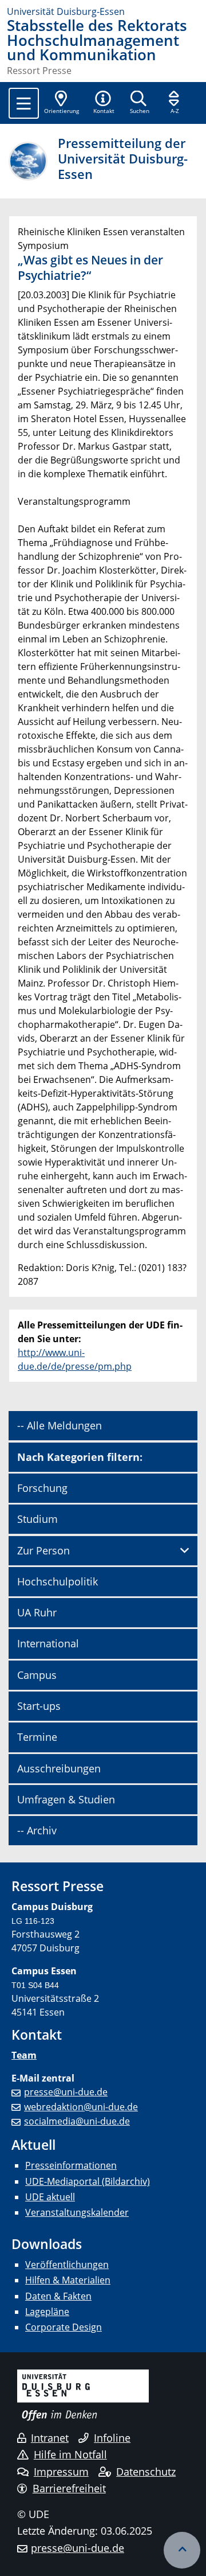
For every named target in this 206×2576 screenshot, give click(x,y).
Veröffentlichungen (67, 2265)
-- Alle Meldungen (60, 1425)
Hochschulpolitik (58, 1581)
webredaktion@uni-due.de (81, 2107)
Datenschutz (146, 2472)
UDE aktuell (50, 2197)
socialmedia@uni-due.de (77, 2121)
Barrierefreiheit (69, 2488)
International (48, 1643)
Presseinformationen (71, 2165)
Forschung (42, 1488)
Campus (37, 1675)
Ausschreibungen (59, 1768)
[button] (104, 103)
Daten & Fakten (58, 2296)
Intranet (50, 2438)
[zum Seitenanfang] (182, 2550)
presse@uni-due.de (66, 2092)
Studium (37, 1519)
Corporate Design (64, 2327)
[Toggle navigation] (24, 103)
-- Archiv (37, 1830)
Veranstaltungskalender (77, 2212)
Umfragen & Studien (66, 1799)
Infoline (112, 2438)
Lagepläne (47, 2312)
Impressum (61, 2472)
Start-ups (39, 1706)
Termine (37, 1737)
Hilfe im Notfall (70, 2454)
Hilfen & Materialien (68, 2280)
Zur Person (43, 1550)
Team (24, 2055)
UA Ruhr (37, 1612)
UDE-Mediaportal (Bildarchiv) (88, 2181)
